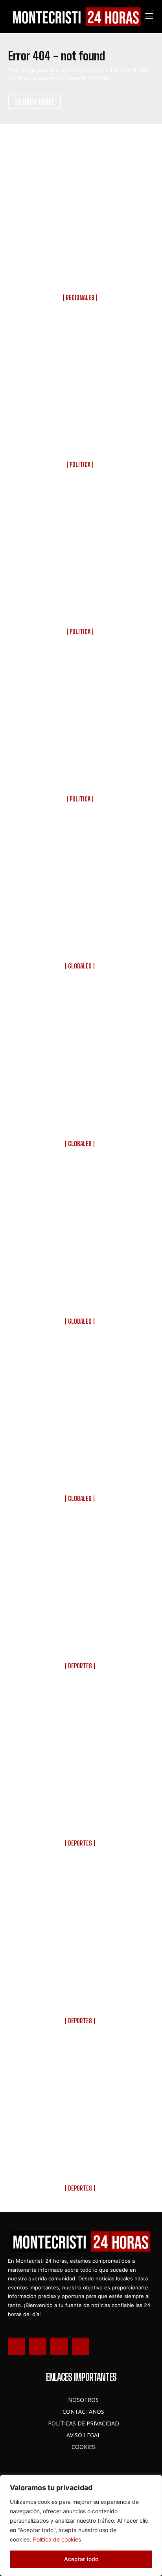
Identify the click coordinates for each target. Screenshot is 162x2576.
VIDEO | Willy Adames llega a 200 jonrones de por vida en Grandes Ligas (81, 1998)
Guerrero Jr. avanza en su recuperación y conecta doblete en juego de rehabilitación (81, 1820)
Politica (80, 465)
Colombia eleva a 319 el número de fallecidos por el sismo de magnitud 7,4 (81, 1121)
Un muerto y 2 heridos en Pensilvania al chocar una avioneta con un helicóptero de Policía (81, 1298)
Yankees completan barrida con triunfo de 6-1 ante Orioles (81, 2170)
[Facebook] (17, 2346)
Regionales (80, 298)
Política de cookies (57, 2539)
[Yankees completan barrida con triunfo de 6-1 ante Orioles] (81, 2107)
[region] (81, 2525)
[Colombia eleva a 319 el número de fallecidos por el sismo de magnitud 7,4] (81, 1052)
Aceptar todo (81, 2559)
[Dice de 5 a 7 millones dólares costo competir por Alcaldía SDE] (81, 551)
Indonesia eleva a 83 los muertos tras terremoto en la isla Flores (81, 948)
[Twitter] (59, 2346)
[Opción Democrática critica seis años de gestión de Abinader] (81, 718)
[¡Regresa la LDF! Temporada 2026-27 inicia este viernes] (81, 1585)
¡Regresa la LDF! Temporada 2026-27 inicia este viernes (81, 1648)
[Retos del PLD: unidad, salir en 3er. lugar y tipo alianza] (81, 384)
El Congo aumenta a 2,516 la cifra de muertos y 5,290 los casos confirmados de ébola (81, 1476)
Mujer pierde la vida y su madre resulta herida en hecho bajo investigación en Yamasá (81, 274)
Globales (80, 966)
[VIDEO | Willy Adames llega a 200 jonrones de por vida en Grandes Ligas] (81, 1929)
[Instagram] (38, 2346)
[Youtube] (81, 2346)
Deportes (80, 1666)
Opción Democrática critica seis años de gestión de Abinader (81, 781)
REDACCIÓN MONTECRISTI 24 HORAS (81, 304)
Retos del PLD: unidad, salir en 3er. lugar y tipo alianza (81, 447)
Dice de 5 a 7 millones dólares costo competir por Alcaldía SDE (81, 614)
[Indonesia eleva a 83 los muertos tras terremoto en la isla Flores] (81, 885)
